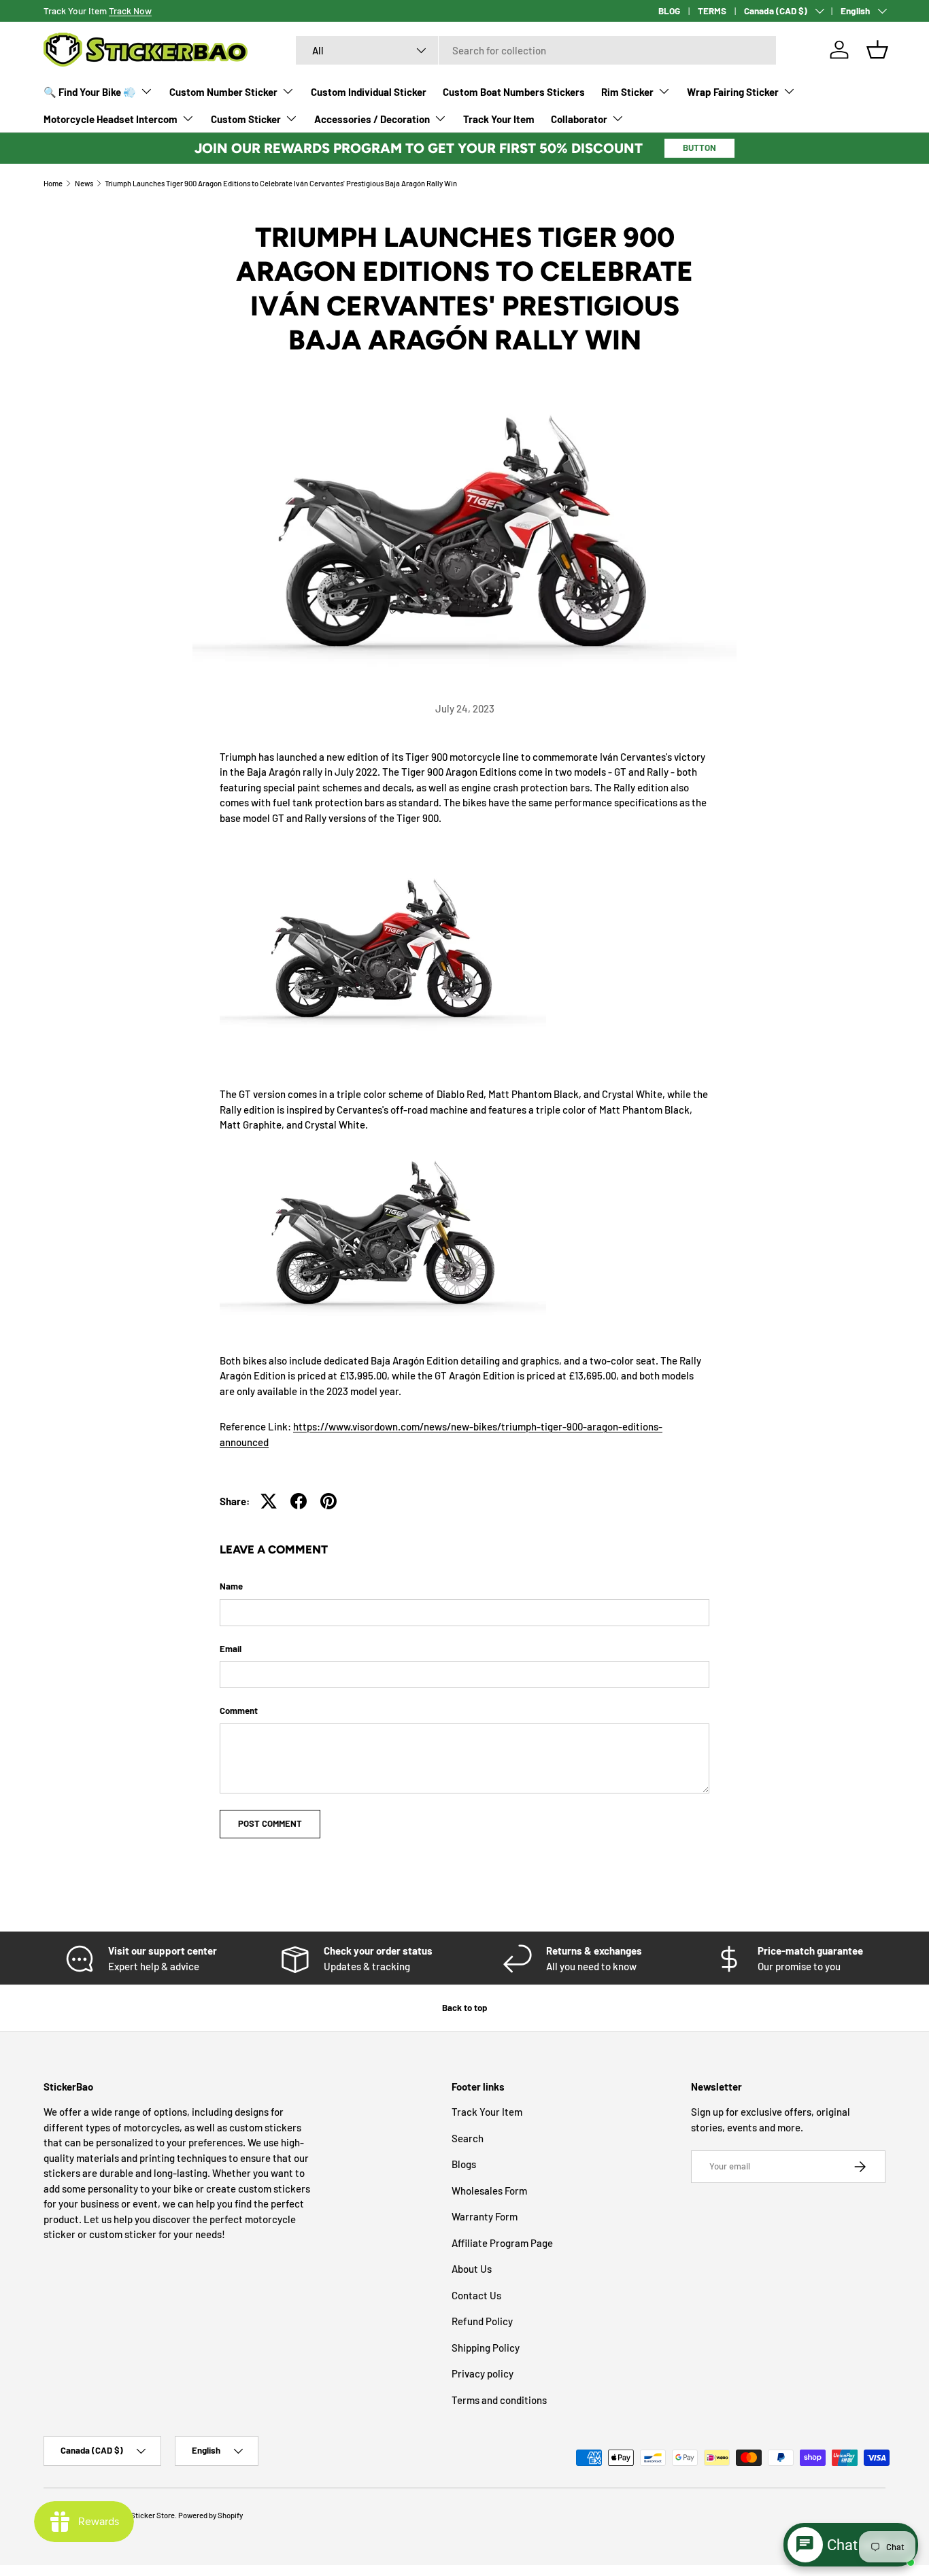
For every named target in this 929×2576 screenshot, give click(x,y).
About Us (472, 2269)
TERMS (712, 11)
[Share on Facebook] (299, 1501)
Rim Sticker (627, 92)
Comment (239, 1711)
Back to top (464, 2008)
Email (231, 1649)
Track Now (130, 11)
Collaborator (579, 119)
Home (53, 183)
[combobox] (536, 50)
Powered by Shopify (210, 2515)
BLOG (669, 11)
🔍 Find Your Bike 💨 (90, 92)
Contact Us (476, 2295)
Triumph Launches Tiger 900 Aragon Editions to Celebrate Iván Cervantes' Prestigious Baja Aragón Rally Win (281, 183)
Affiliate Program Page (502, 2243)
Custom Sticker (246, 119)
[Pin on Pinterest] (328, 1501)
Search (468, 2138)
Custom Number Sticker (223, 92)
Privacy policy (483, 2373)
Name (231, 1586)
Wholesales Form (489, 2191)
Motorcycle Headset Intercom (111, 119)
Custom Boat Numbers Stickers (514, 92)
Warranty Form (485, 2216)
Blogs (464, 2164)
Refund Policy (482, 2321)
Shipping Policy (486, 2348)
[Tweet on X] (269, 1501)
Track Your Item (499, 119)
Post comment (270, 1823)
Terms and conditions (499, 2400)
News (84, 183)
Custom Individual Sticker (369, 92)
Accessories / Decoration (372, 119)
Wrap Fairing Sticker (733, 92)
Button (699, 148)
